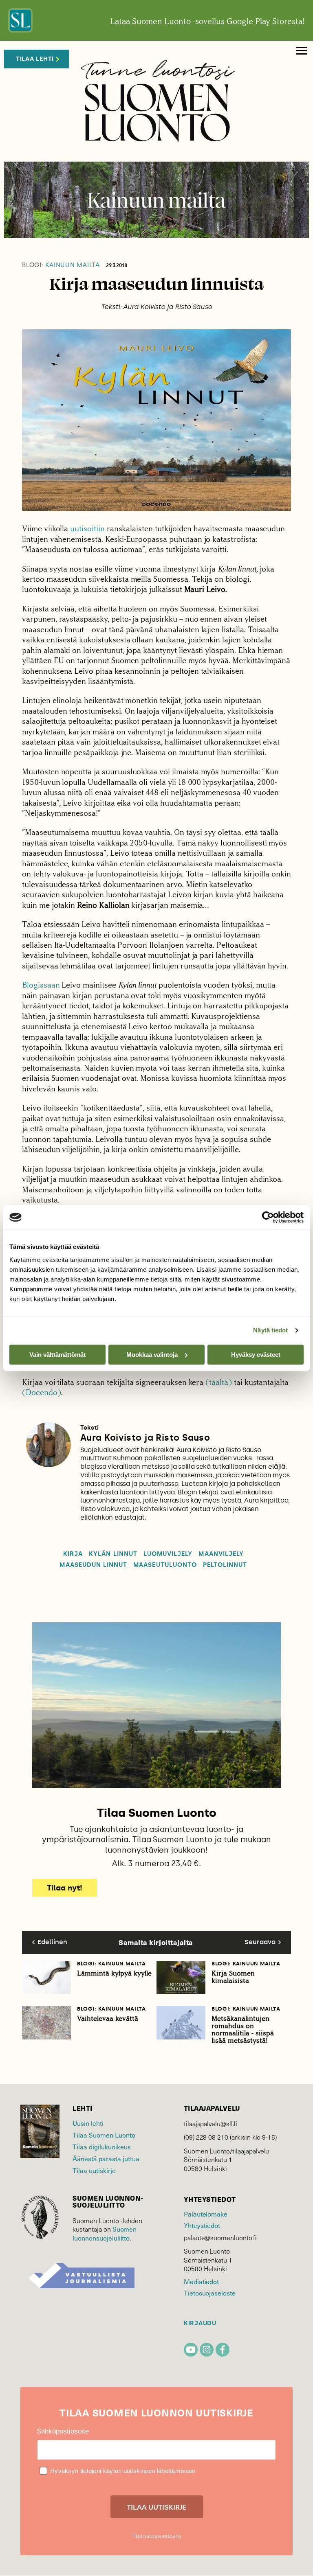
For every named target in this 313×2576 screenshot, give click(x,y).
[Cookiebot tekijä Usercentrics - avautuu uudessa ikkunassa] (268, 1217)
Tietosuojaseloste (210, 2293)
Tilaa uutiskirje (94, 2170)
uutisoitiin (87, 529)
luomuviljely (168, 1554)
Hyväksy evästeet (256, 1355)
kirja (73, 1554)
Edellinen (52, 1942)
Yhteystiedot (202, 2225)
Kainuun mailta (61, 265)
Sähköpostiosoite (63, 2431)
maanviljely (221, 1554)
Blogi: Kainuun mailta (111, 1964)
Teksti (89, 1428)
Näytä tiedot (270, 1330)
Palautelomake (206, 2214)
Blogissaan (42, 985)
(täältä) (219, 1382)
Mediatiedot (201, 2281)
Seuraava (260, 1942)
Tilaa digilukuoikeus (102, 2147)
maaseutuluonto (165, 1565)
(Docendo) (42, 1392)
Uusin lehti (88, 2123)
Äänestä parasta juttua (106, 2158)
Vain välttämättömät (57, 1355)
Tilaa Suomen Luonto (104, 2135)
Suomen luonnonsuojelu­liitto (105, 2233)
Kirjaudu (200, 2323)
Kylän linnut (113, 1554)
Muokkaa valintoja (152, 1355)
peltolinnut (225, 1565)
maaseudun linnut (93, 1565)
